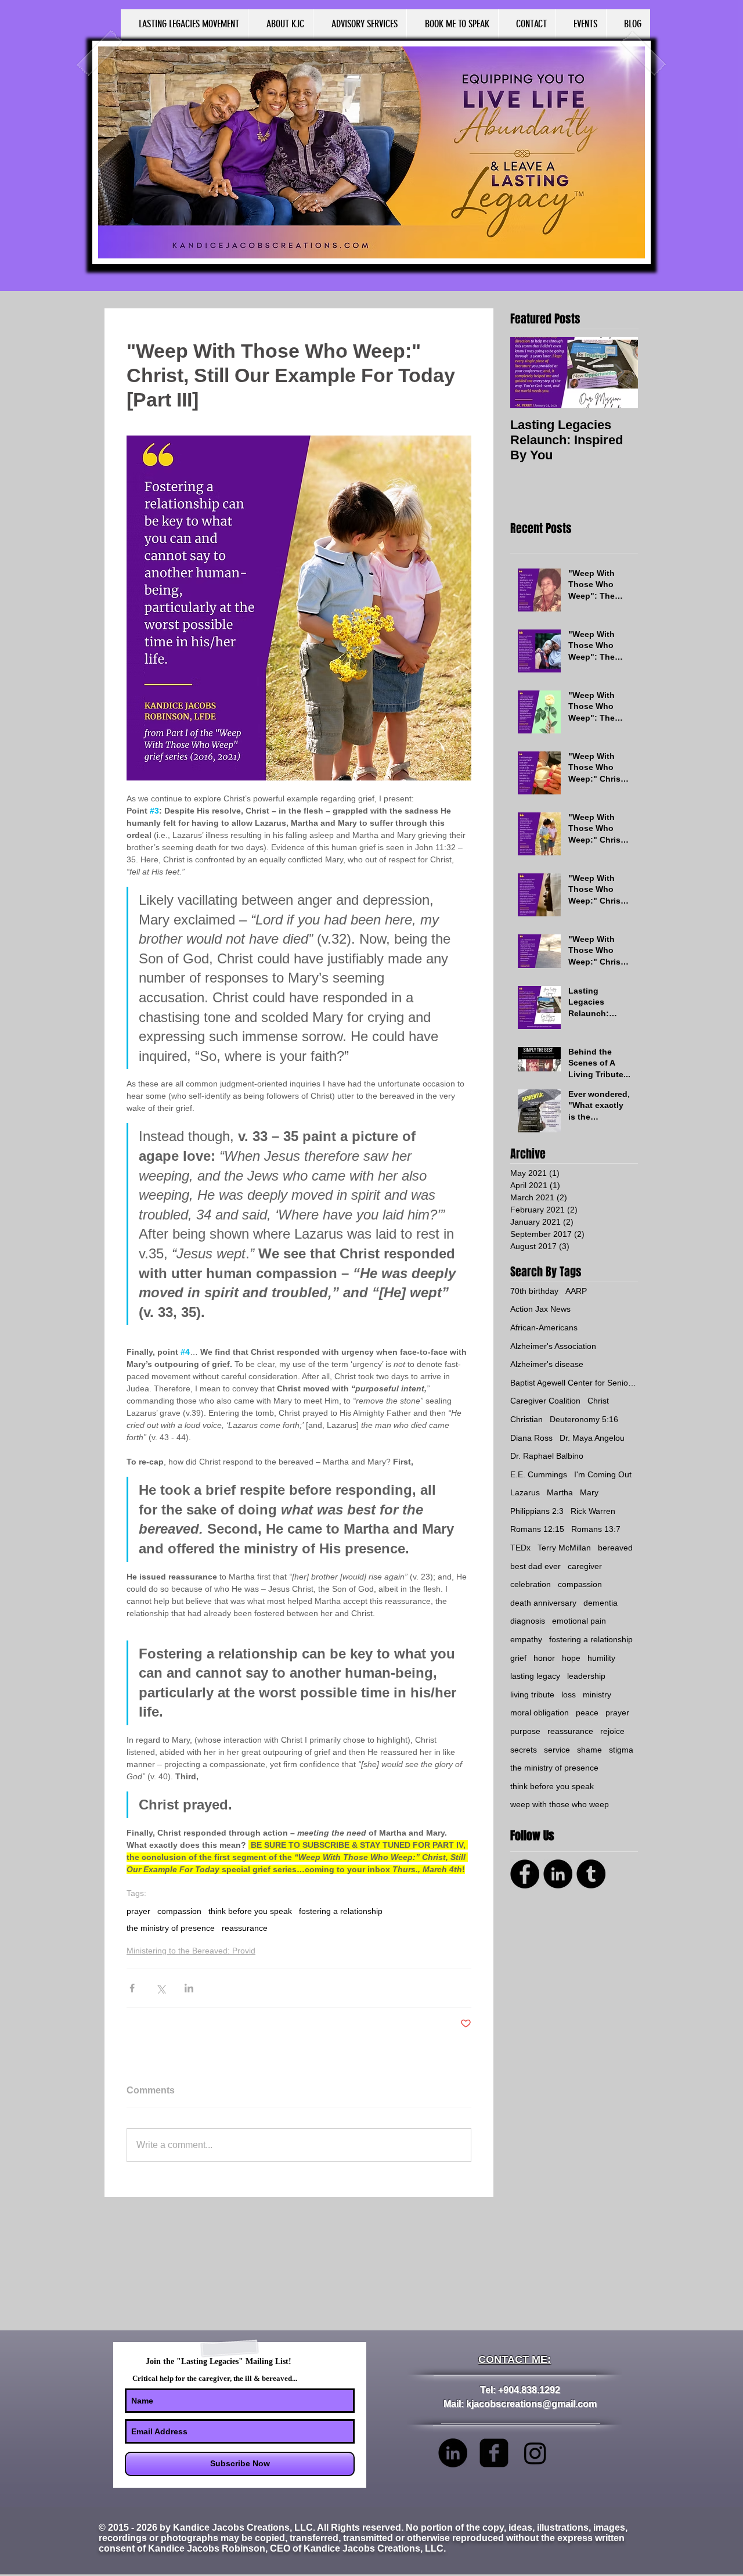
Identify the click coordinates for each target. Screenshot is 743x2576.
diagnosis (528, 1621)
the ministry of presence (171, 1928)
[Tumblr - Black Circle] (591, 1874)
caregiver (585, 1566)
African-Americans (544, 1327)
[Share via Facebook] (132, 1988)
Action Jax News (540, 1309)
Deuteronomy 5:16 (584, 1419)
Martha (560, 1492)
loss (569, 1694)
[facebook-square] (494, 2453)
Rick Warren (593, 1511)
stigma (621, 1750)
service (557, 1750)
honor (544, 1658)
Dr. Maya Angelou (592, 1438)
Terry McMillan (564, 1548)
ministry (597, 1694)
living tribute (532, 1694)
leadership (586, 1676)
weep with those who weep (560, 1804)
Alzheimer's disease (547, 1364)
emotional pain (579, 1621)
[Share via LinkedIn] (189, 1988)
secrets (524, 1750)
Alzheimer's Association (553, 1346)
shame (589, 1750)
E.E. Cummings (539, 1474)
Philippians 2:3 (537, 1511)
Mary (589, 1492)
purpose (525, 1731)
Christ (598, 1401)
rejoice (612, 1731)
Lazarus (525, 1492)
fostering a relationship (341, 1911)
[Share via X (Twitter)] (160, 1988)
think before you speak (250, 1911)
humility (601, 1658)
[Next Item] (619, 373)
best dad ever (535, 1566)
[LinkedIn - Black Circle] (558, 1874)
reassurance (245, 1928)
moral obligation (540, 1712)
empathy (526, 1639)
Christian (526, 1419)
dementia (600, 1603)
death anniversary (543, 1603)
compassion (179, 1911)
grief (518, 1658)
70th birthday (534, 1291)
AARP (576, 1291)
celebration (531, 1584)
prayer (138, 1911)
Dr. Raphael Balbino (547, 1456)
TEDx (520, 1548)
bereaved (615, 1548)
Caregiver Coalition (545, 1401)
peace (587, 1712)
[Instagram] (535, 2453)
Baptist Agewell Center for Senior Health (574, 1383)
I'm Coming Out (603, 1474)
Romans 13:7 (596, 1529)
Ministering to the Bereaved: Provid (191, 1951)
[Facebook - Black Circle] (525, 1874)
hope (571, 1658)
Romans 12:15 (537, 1529)
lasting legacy (535, 1676)
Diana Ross (531, 1438)
